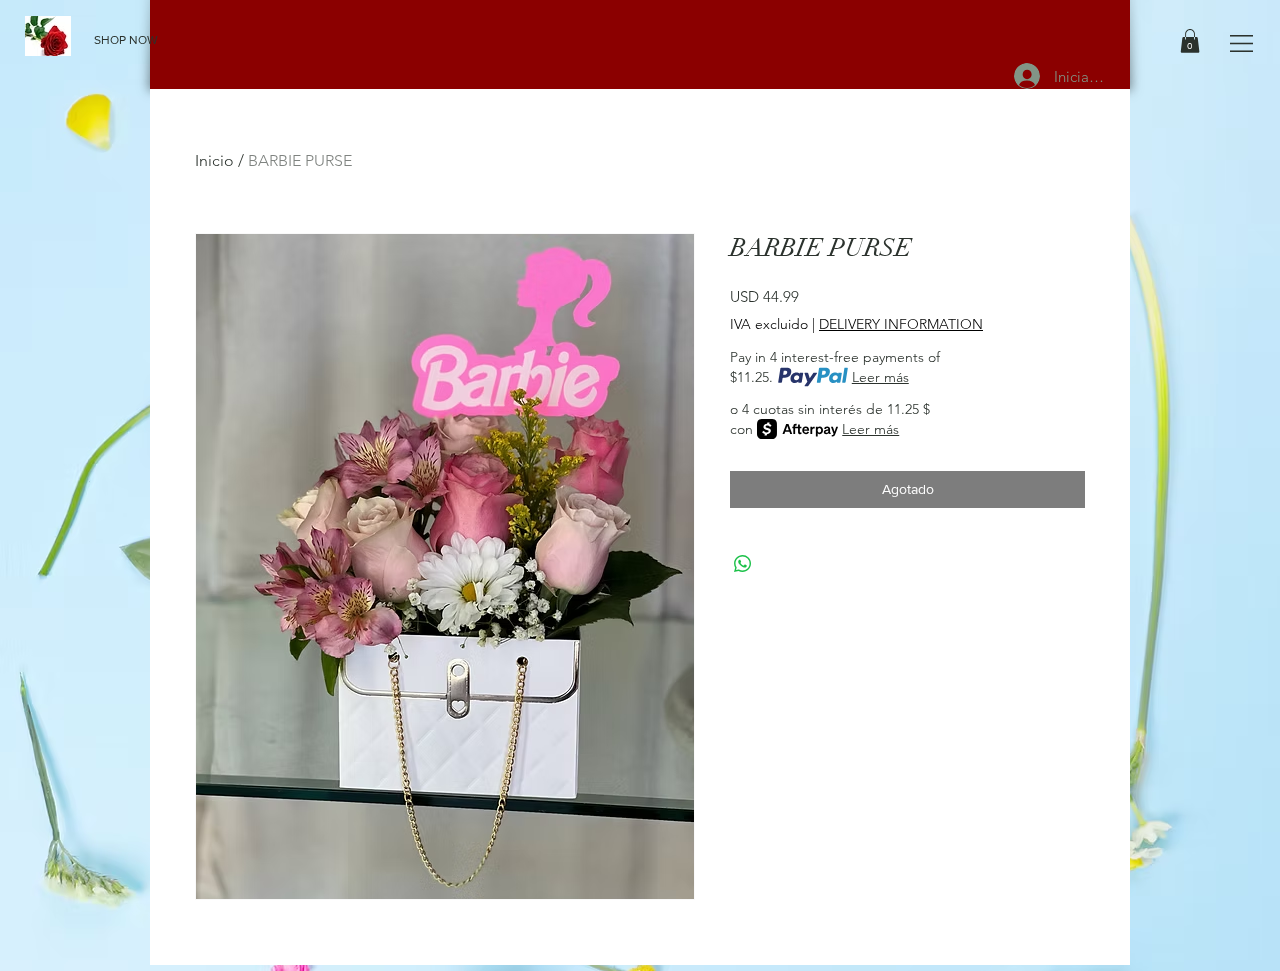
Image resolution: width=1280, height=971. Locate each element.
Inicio (214, 160)
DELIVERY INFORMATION (901, 324)
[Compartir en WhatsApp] (743, 564)
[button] (1241, 43)
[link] (1190, 41)
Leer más (880, 377)
